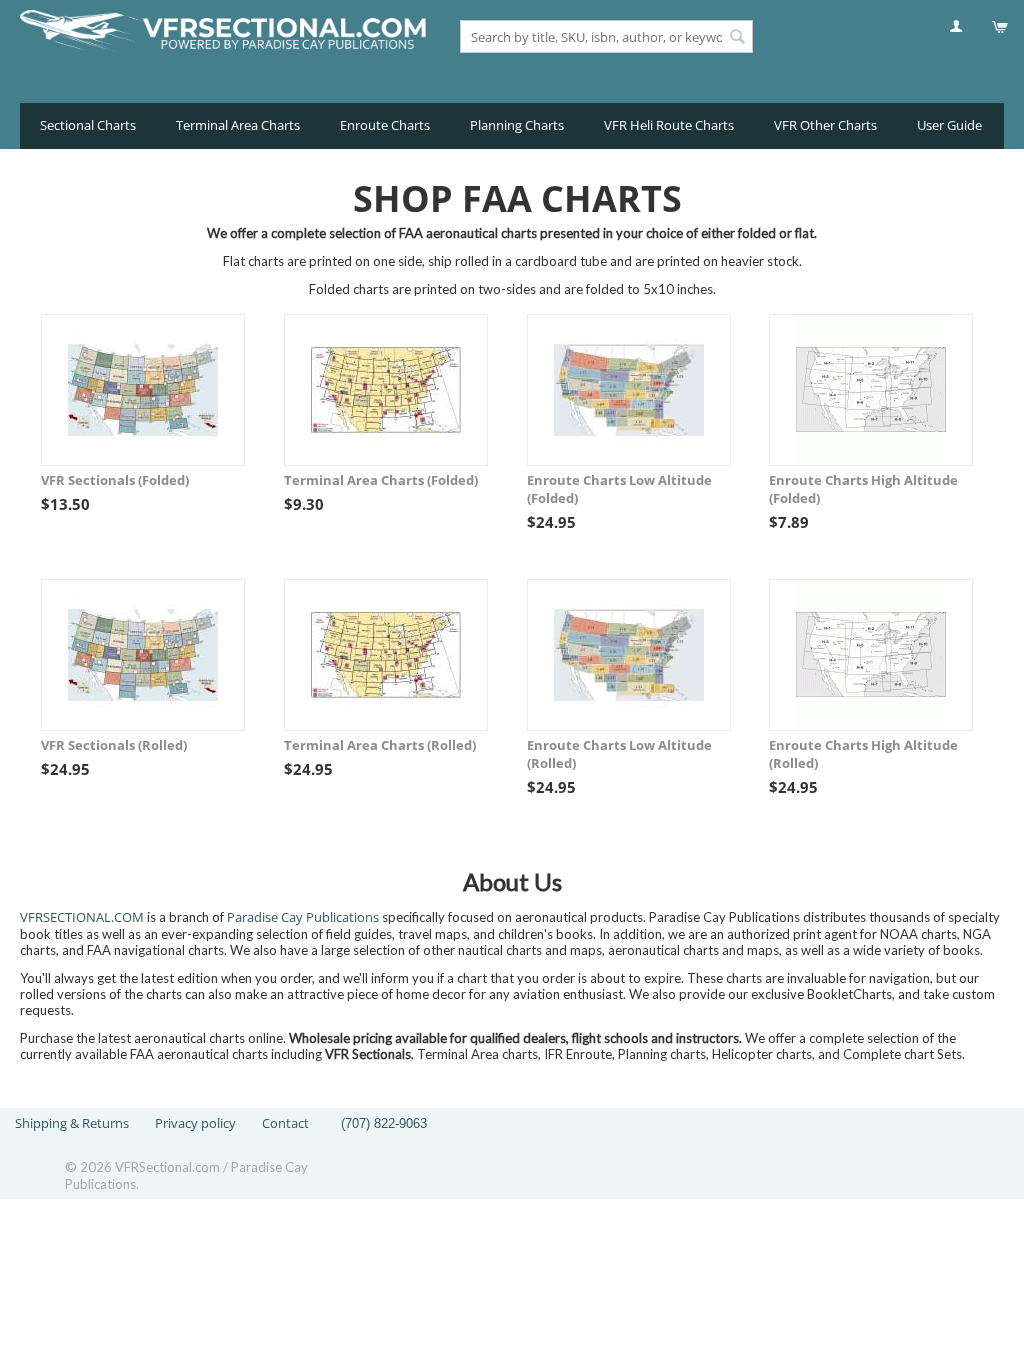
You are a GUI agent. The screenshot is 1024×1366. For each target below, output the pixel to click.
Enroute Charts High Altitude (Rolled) (863, 754)
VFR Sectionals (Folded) (115, 480)
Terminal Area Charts (238, 125)
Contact (285, 1123)
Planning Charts (517, 125)
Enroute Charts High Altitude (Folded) (863, 489)
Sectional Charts (88, 125)
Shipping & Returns (72, 1123)
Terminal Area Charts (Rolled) (380, 745)
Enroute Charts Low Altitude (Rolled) (619, 754)
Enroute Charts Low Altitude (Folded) (619, 489)
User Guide (949, 125)
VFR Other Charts (825, 125)
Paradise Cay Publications (303, 917)
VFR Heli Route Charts (669, 125)
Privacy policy (195, 1123)
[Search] (738, 38)
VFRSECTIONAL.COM (82, 917)
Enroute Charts (385, 125)
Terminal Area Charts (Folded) (381, 480)
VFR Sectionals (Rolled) (114, 745)
